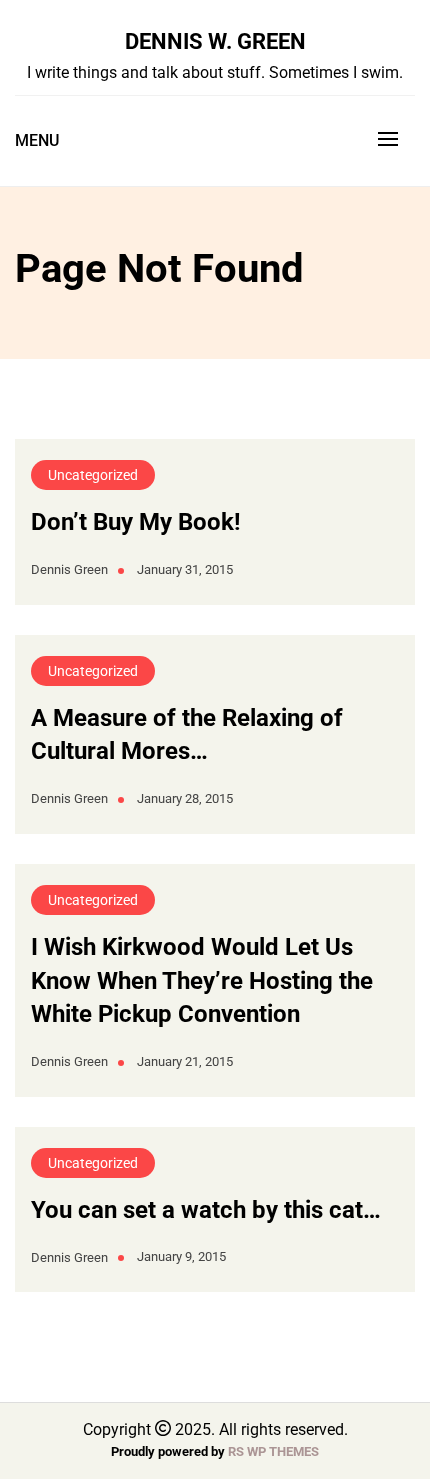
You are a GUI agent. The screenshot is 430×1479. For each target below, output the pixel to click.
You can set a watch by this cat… (206, 1210)
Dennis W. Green (215, 41)
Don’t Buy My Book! (136, 522)
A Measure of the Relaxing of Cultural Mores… (187, 735)
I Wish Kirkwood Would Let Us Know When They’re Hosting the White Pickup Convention (202, 980)
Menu (37, 140)
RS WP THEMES (273, 1451)
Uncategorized (93, 475)
